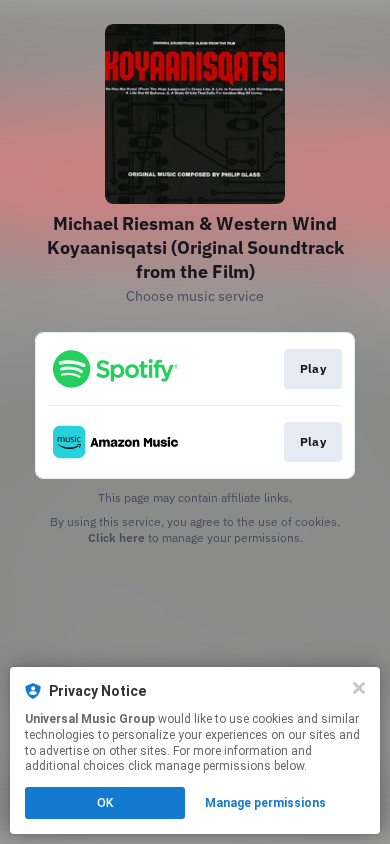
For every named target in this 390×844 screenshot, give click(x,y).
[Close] (359, 688)
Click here (116, 537)
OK (105, 803)
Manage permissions (265, 803)
